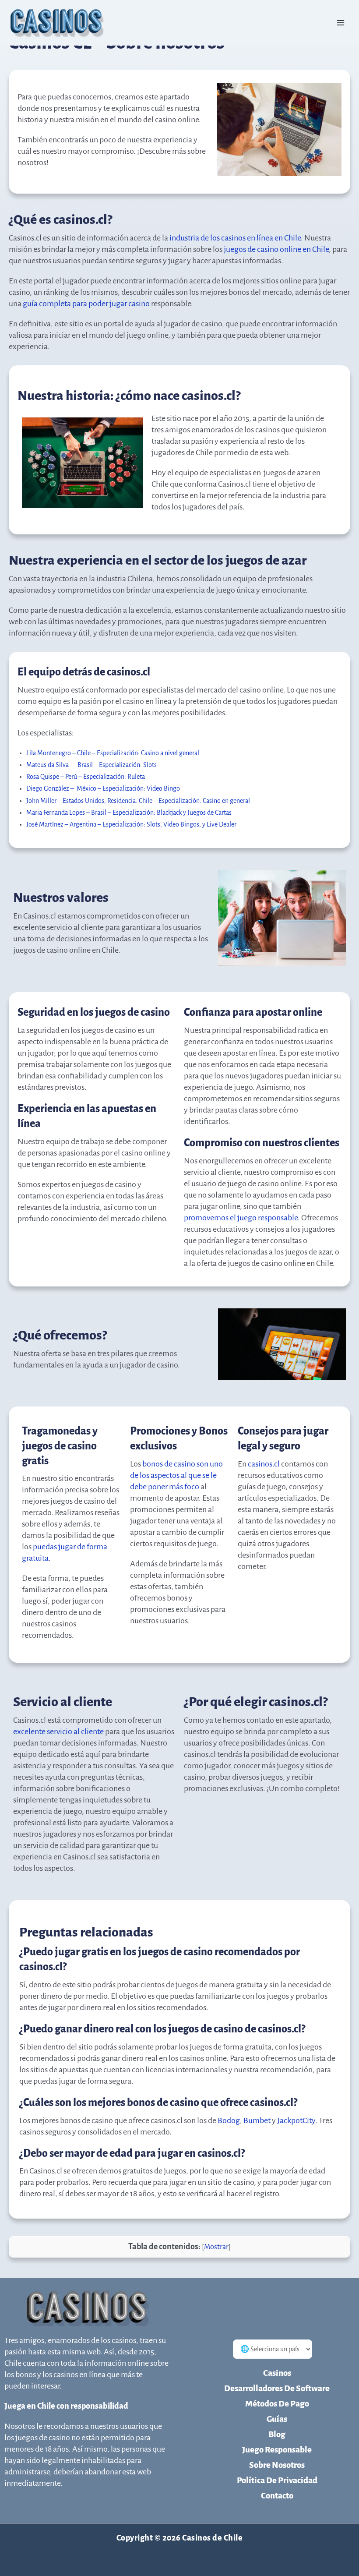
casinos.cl (264, 1464)
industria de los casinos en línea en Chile (235, 238)
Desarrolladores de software (277, 2388)
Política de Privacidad (277, 2480)
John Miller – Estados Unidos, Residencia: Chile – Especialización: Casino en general (138, 801)
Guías (277, 2419)
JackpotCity (296, 2120)
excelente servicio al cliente (58, 1731)
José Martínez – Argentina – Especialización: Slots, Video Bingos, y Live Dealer (131, 824)
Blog (277, 2434)
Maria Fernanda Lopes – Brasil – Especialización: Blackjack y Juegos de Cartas (129, 813)
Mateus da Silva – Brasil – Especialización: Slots (92, 765)
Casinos (277, 2373)
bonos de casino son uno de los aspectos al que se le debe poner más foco (176, 1475)
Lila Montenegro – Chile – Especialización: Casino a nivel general (113, 753)
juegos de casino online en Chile (276, 249)
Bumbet (258, 2120)
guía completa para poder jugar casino (86, 304)
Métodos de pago (277, 2404)
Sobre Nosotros (277, 2465)
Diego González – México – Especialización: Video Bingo (103, 788)
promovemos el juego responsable (241, 1218)
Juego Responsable (277, 2450)
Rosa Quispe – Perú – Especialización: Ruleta (86, 777)
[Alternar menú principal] (341, 23)
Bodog (229, 2120)
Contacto (277, 2496)
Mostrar (216, 2247)
